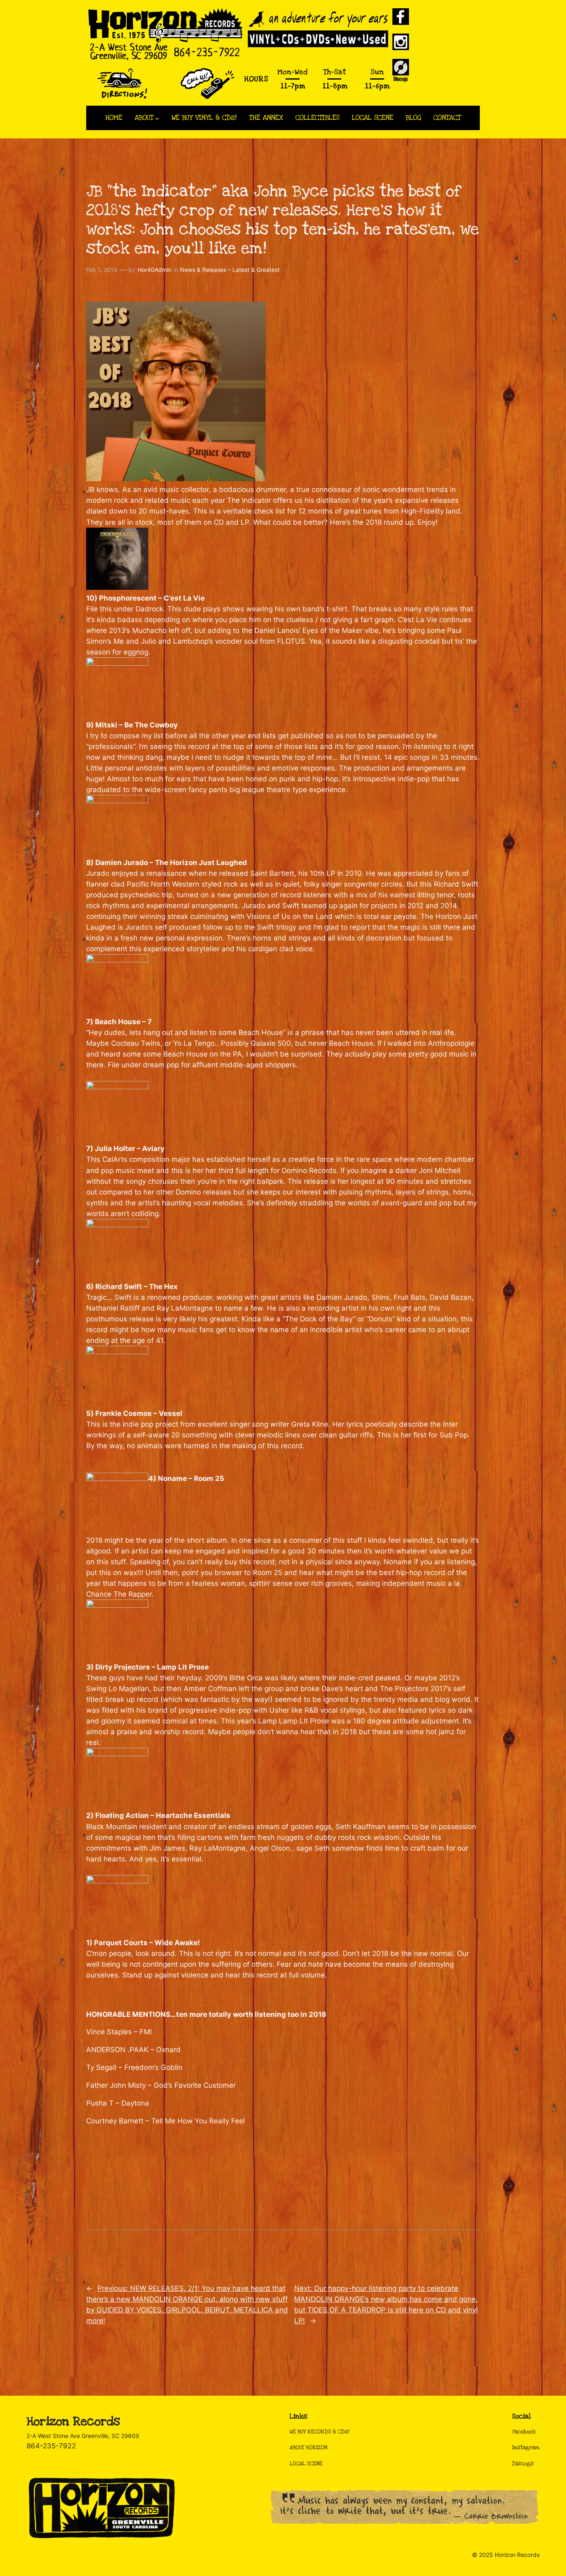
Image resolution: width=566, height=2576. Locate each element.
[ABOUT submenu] (157, 118)
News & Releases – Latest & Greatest (230, 270)
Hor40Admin (155, 270)
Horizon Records (73, 2422)
